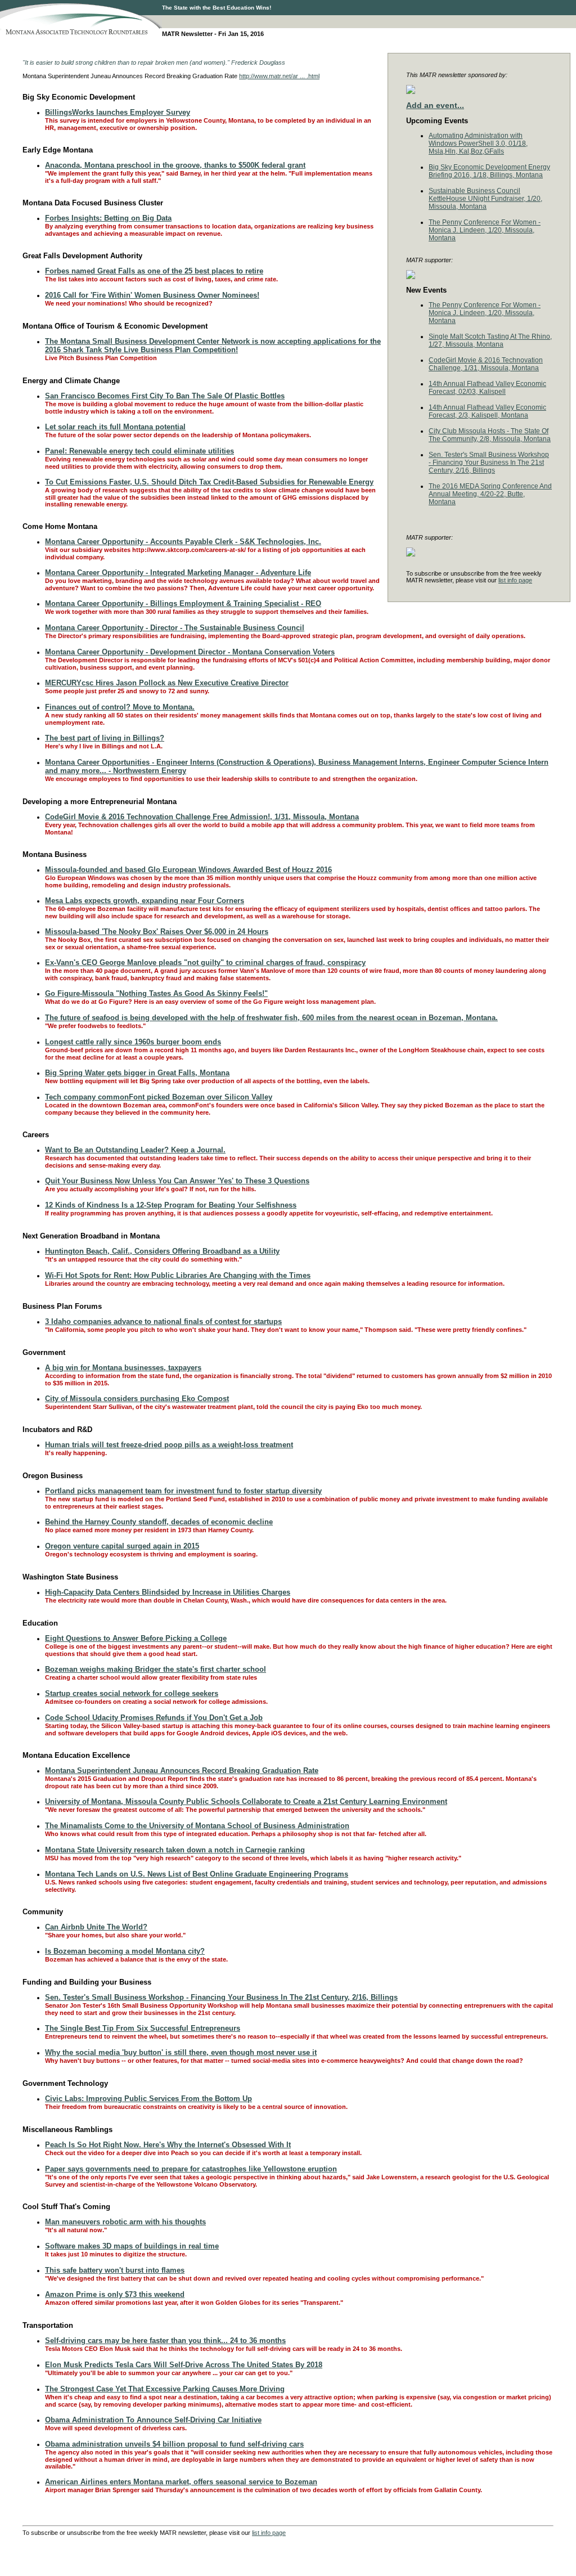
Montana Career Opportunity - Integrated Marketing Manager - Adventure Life (178, 573)
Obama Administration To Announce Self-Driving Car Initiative (153, 2420)
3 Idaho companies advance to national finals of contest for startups (163, 1321)
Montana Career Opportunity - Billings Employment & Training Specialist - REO (183, 603)
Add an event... (435, 105)
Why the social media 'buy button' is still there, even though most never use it (181, 2052)
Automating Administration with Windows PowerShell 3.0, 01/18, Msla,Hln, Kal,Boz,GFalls (478, 143)
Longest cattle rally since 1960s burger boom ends (133, 1042)
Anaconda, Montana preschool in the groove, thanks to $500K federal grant (175, 165)
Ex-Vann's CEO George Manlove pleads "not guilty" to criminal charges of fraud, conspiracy (205, 962)
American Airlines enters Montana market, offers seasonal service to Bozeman (181, 2482)
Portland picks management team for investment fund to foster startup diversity (183, 1491)
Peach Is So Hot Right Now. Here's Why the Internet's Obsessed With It (168, 2145)
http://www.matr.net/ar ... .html (279, 76)
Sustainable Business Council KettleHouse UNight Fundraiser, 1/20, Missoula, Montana (485, 199)
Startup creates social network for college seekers (132, 1693)
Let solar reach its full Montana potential (115, 427)
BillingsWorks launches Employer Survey (118, 112)
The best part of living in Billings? (105, 738)
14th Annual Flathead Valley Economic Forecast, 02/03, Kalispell (487, 388)
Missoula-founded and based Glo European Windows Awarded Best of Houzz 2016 (188, 870)
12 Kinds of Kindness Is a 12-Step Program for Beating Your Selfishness (171, 1205)
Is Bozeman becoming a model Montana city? (125, 1951)
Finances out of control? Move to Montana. (120, 707)
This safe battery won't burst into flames (115, 2270)
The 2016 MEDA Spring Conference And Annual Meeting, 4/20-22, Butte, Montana (490, 494)
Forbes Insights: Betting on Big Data (108, 218)
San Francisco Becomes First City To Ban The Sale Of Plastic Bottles (165, 396)
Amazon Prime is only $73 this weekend (115, 2294)
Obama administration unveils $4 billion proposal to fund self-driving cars (174, 2444)
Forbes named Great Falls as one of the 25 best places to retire (154, 271)
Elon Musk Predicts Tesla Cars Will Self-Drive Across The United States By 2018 (184, 2365)
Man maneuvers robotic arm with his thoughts (125, 2222)
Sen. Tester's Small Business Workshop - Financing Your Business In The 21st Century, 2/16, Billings (489, 463)
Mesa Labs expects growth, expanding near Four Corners (145, 901)
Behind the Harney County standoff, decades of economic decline (159, 1522)
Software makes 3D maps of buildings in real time (132, 2246)
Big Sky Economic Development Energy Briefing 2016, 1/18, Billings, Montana (489, 171)
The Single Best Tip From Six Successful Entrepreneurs (143, 2028)
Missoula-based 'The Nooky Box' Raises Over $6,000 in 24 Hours (157, 932)
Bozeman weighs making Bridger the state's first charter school (156, 1669)
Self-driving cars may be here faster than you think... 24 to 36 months (165, 2341)
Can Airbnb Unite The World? (96, 1927)
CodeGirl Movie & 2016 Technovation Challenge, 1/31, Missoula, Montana (486, 364)
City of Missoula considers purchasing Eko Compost (137, 1399)
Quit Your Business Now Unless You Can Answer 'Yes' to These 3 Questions (177, 1181)
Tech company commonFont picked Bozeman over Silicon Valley (159, 1097)
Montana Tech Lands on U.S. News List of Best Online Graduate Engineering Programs (197, 1874)
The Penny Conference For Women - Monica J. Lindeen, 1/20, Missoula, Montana (485, 230)
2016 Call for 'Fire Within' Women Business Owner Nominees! (152, 295)
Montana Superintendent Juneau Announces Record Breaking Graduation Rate (182, 1771)
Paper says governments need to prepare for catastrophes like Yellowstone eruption (191, 2169)
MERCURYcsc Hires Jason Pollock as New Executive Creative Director (167, 683)
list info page (515, 580)
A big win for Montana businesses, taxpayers (123, 1368)
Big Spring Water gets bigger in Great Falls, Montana (137, 1073)
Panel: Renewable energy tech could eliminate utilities (139, 451)
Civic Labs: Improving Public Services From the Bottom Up (148, 2099)
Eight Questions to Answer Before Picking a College (136, 1638)
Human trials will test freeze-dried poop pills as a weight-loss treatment (169, 1445)
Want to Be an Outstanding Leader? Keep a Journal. (135, 1150)
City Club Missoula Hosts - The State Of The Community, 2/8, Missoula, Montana (490, 435)
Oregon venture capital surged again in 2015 (122, 1546)
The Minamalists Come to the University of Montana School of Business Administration (197, 1826)
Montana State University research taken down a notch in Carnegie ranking (175, 1850)
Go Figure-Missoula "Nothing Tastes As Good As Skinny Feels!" (156, 993)
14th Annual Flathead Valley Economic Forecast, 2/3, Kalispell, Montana (487, 411)
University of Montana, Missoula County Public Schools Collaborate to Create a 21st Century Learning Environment (246, 1801)
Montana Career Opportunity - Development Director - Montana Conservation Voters (190, 652)
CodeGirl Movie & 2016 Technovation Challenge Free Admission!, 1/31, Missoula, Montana (202, 817)
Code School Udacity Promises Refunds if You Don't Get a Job (154, 1718)
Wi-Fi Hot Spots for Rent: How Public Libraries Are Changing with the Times (178, 1275)
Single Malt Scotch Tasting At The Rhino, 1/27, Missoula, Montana (490, 340)
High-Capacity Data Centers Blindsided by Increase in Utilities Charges (168, 1592)
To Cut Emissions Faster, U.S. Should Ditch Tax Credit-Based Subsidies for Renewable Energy (209, 482)
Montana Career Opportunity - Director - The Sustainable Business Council (175, 628)
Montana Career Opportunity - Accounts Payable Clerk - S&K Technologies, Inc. (183, 542)
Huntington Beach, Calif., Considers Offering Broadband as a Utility (162, 1251)
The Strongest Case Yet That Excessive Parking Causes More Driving (165, 2389)
